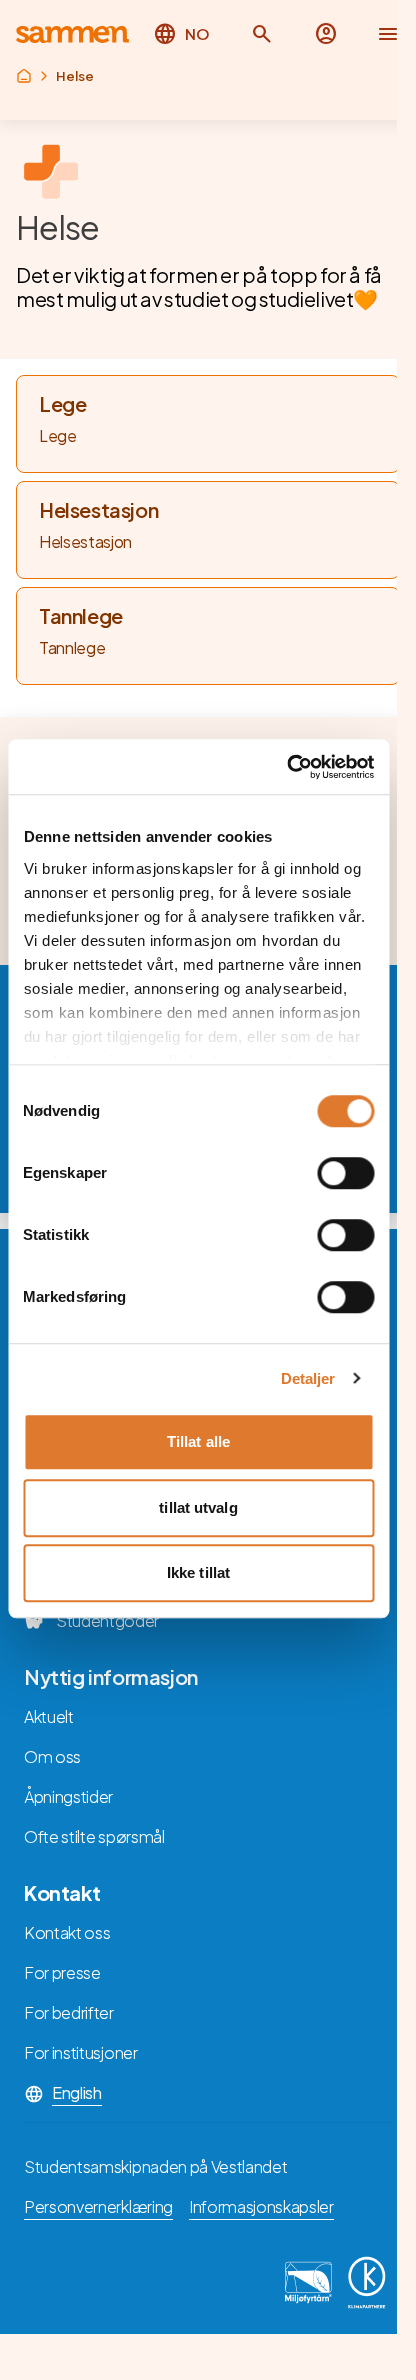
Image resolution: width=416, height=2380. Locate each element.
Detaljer (308, 1378)
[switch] (345, 1173)
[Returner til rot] (24, 76)
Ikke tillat (198, 1572)
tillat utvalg (198, 1507)
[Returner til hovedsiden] (72, 34)
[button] (262, 34)
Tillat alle (198, 1441)
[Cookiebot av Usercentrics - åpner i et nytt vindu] (286, 767)
